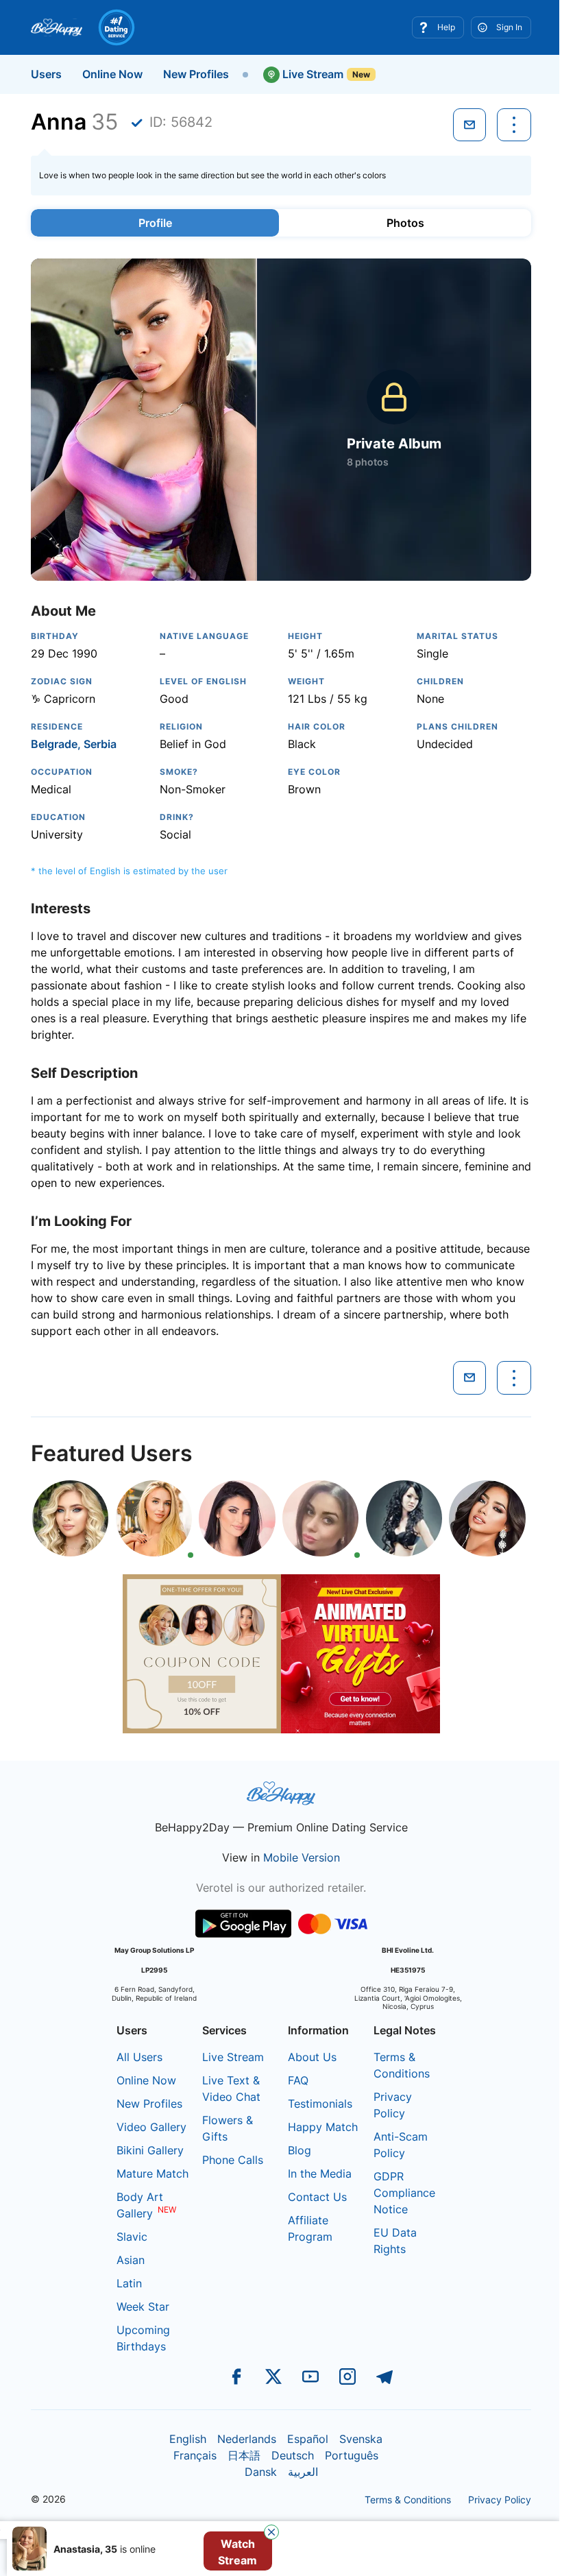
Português (352, 2455)
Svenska (361, 2439)
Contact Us (317, 2197)
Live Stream (311, 74)
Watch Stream (237, 2552)
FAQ (298, 2080)
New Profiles (196, 74)
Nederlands (247, 2439)
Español (308, 2439)
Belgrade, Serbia (74, 744)
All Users (139, 2057)
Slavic (132, 2237)
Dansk (261, 2472)
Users (46, 74)
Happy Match (323, 2127)
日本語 (244, 2455)
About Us (312, 2057)
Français (195, 2455)
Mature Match (152, 2174)
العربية (303, 2472)
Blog (300, 2150)
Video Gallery (151, 2127)
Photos (405, 223)
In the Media (320, 2174)
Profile (155, 223)
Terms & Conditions (408, 2500)
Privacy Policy (500, 2500)
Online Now (112, 74)
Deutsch (293, 2455)
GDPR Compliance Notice (404, 2193)
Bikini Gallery (150, 2150)
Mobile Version (302, 1857)
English (188, 2439)
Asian (131, 2260)
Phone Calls (233, 2160)
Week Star (143, 2307)
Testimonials (320, 2104)
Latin (129, 2283)
